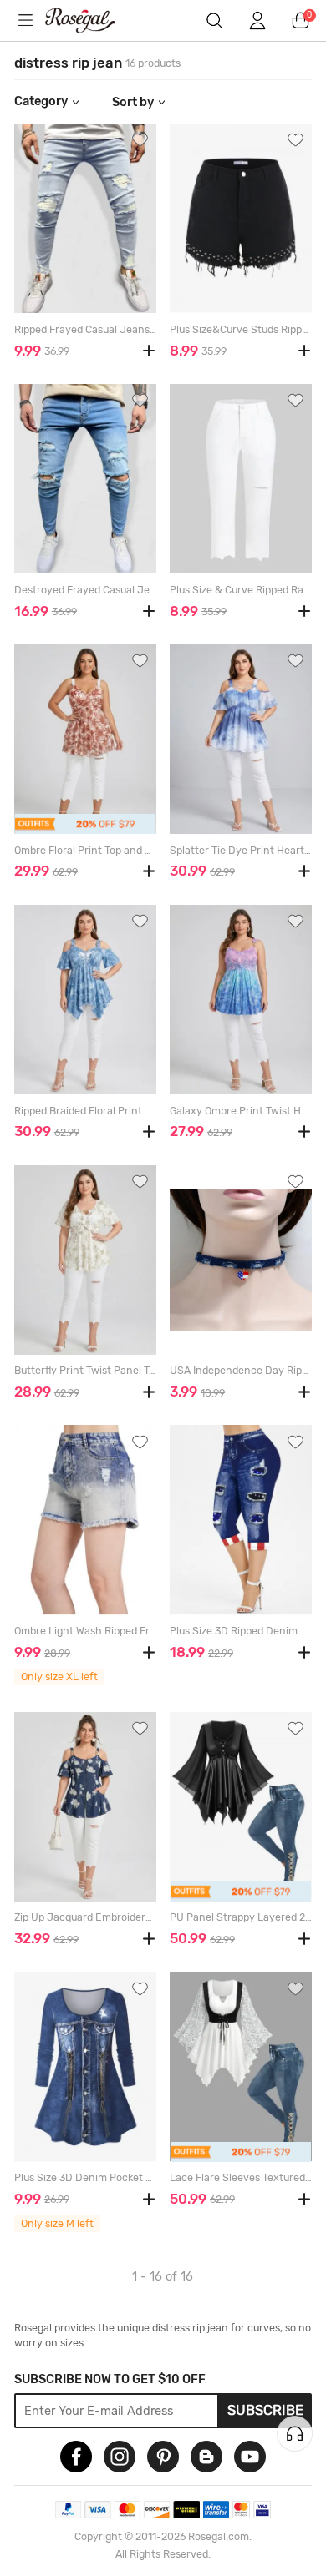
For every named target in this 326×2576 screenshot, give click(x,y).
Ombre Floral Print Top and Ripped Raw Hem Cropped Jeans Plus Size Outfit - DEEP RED (86, 851)
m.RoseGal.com (91, 20)
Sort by (133, 102)
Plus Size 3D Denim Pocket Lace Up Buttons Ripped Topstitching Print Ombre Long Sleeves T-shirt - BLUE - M (86, 2178)
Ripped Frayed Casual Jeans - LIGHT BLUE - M (86, 330)
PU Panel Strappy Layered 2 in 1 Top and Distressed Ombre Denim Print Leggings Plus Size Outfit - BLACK (241, 1917)
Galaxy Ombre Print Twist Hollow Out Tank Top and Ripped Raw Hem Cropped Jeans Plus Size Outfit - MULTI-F (241, 1111)
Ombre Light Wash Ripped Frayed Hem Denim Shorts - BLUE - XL (86, 1631)
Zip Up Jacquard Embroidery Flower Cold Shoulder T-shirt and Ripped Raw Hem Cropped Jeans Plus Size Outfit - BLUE (86, 1917)
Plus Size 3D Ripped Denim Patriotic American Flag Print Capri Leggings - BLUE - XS (241, 1631)
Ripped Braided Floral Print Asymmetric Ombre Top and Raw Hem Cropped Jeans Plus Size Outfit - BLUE (86, 1111)
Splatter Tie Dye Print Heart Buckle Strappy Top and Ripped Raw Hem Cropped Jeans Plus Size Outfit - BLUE (241, 851)
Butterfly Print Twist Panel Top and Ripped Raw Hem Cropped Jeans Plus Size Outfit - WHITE (86, 1371)
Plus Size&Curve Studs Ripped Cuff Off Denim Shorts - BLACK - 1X (241, 330)
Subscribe (265, 2410)
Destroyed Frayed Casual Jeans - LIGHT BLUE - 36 (86, 590)
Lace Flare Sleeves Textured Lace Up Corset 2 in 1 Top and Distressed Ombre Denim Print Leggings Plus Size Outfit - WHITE (241, 2178)
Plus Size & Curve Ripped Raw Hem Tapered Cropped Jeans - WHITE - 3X (241, 590)
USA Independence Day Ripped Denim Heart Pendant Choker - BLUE (241, 1371)
